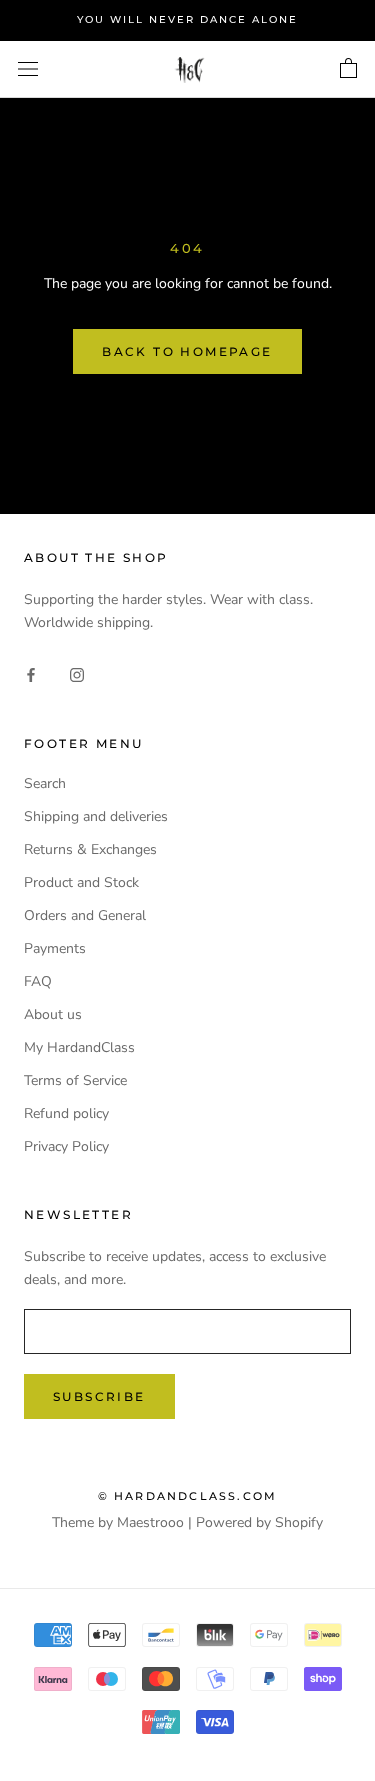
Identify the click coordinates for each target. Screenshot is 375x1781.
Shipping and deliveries (96, 816)
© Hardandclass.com (188, 1496)
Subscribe (99, 1396)
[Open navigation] (28, 69)
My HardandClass (79, 1047)
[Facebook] (31, 673)
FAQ (38, 981)
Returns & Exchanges (90, 849)
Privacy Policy (66, 1146)
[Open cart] (348, 69)
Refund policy (66, 1113)
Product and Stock (81, 882)
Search (45, 783)
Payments (55, 948)
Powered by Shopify (259, 1522)
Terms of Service (75, 1080)
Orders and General (85, 915)
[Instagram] (77, 673)
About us (53, 1014)
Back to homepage (187, 351)
